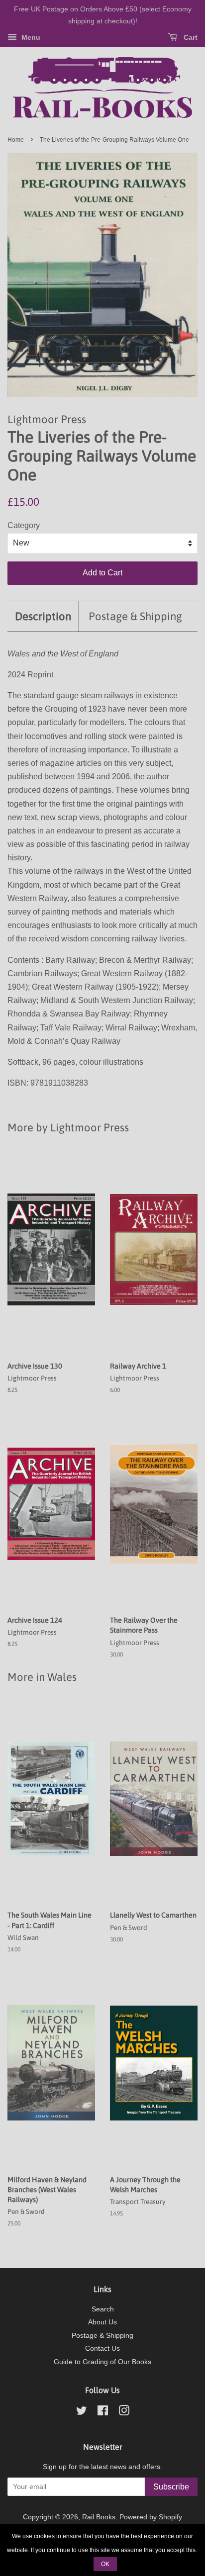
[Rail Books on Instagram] (124, 2413)
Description (43, 616)
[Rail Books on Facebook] (103, 2413)
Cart (190, 37)
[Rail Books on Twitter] (82, 2413)
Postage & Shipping (135, 616)
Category (24, 525)
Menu (30, 37)
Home (16, 140)
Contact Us (102, 2348)
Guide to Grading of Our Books (102, 2362)
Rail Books (99, 2517)
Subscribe (171, 2487)
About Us (102, 2322)
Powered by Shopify (151, 2517)
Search (103, 2309)
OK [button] (105, 2564)
